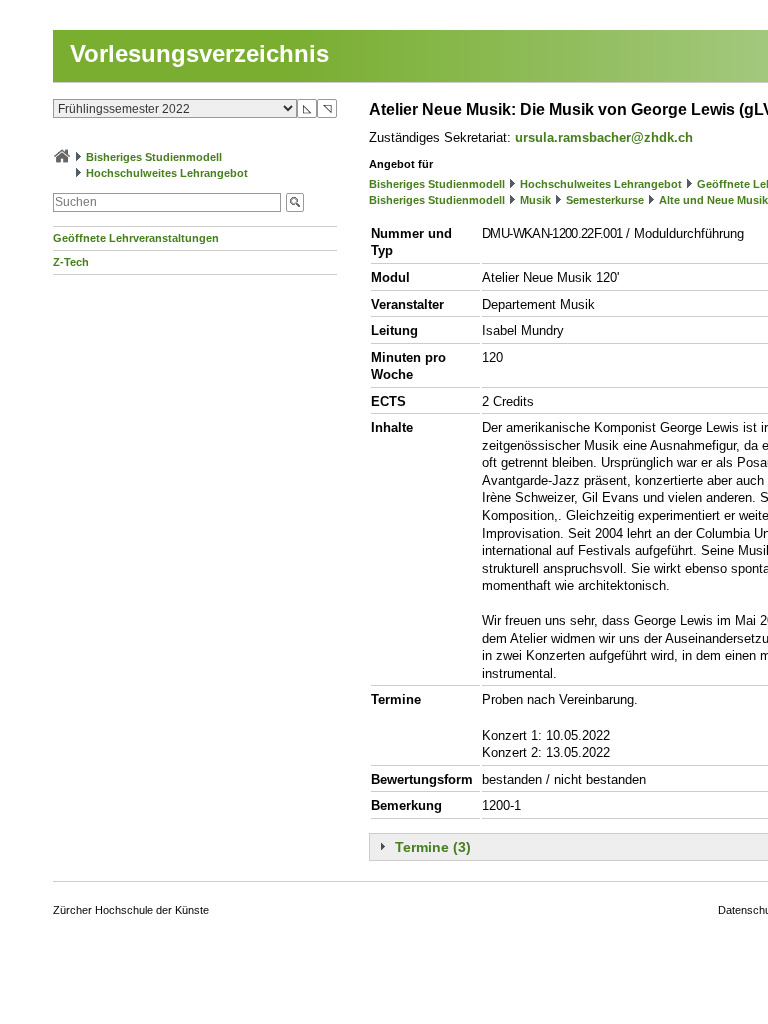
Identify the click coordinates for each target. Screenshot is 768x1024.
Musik (535, 200)
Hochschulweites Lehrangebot (167, 173)
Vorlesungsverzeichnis (199, 53)
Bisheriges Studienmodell (154, 157)
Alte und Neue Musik (713, 200)
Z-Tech (71, 262)
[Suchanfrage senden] (295, 202)
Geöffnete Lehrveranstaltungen (136, 238)
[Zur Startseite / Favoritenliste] (62, 157)
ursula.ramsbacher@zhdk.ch (604, 137)
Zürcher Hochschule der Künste (131, 910)
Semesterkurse (605, 200)
